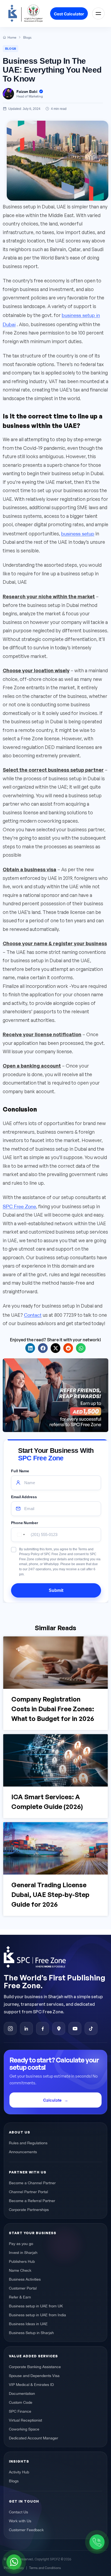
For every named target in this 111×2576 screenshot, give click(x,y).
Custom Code (21, 2402)
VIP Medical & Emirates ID (31, 2384)
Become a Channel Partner (32, 2182)
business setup (78, 533)
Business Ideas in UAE (28, 2323)
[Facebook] (43, 2028)
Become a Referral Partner (32, 2200)
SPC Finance (20, 2411)
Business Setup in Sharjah (31, 2332)
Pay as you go (21, 2243)
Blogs (11, 48)
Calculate (52, 2100)
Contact (33, 1314)
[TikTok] (91, 2028)
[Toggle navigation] (98, 13)
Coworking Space (24, 2429)
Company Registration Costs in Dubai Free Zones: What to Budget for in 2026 (53, 1709)
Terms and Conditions (45, 2567)
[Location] (59, 2028)
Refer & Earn (20, 2297)
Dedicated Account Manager (34, 2437)
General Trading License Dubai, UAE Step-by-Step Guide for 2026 (50, 1895)
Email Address (24, 1497)
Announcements (23, 2151)
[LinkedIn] (26, 2028)
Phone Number (25, 1522)
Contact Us (18, 2511)
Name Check (20, 2270)
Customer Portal (23, 2288)
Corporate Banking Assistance (35, 2366)
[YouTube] (75, 2028)
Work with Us (20, 2520)
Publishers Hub (22, 2261)
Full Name (20, 1471)
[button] (30, 1348)
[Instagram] (10, 2028)
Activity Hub (19, 2472)
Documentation (22, 2393)
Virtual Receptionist (25, 2420)
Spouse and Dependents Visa (34, 2375)
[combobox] (20, 1534)
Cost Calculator (69, 13)
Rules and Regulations (28, 2142)
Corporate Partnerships (29, 2209)
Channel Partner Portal (28, 2191)
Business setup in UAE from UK (36, 2305)
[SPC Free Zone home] (55, 1957)
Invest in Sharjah (23, 2252)
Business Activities (25, 2279)
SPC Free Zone (19, 1206)
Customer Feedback (26, 2529)
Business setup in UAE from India (37, 2314)
